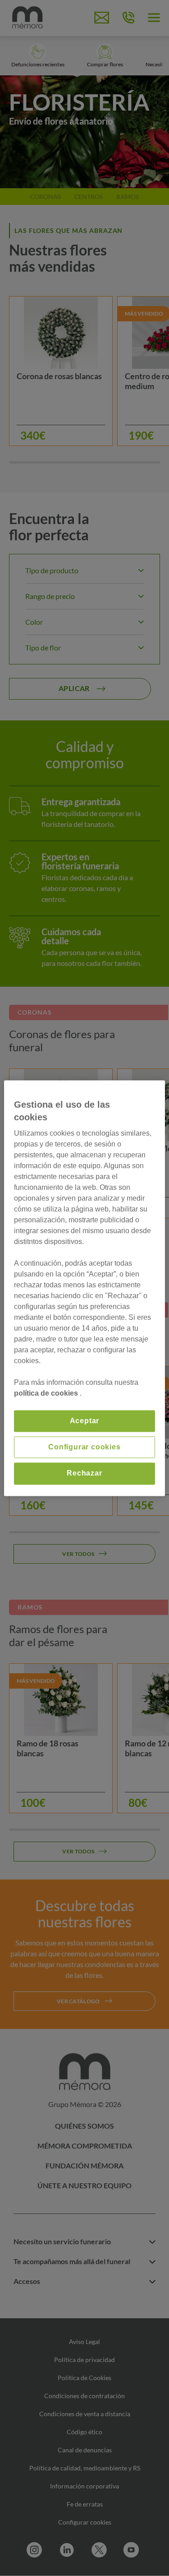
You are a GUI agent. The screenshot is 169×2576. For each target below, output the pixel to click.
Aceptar (85, 1421)
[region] (84, 1288)
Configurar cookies (84, 1447)
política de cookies (47, 1393)
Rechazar (84, 1474)
